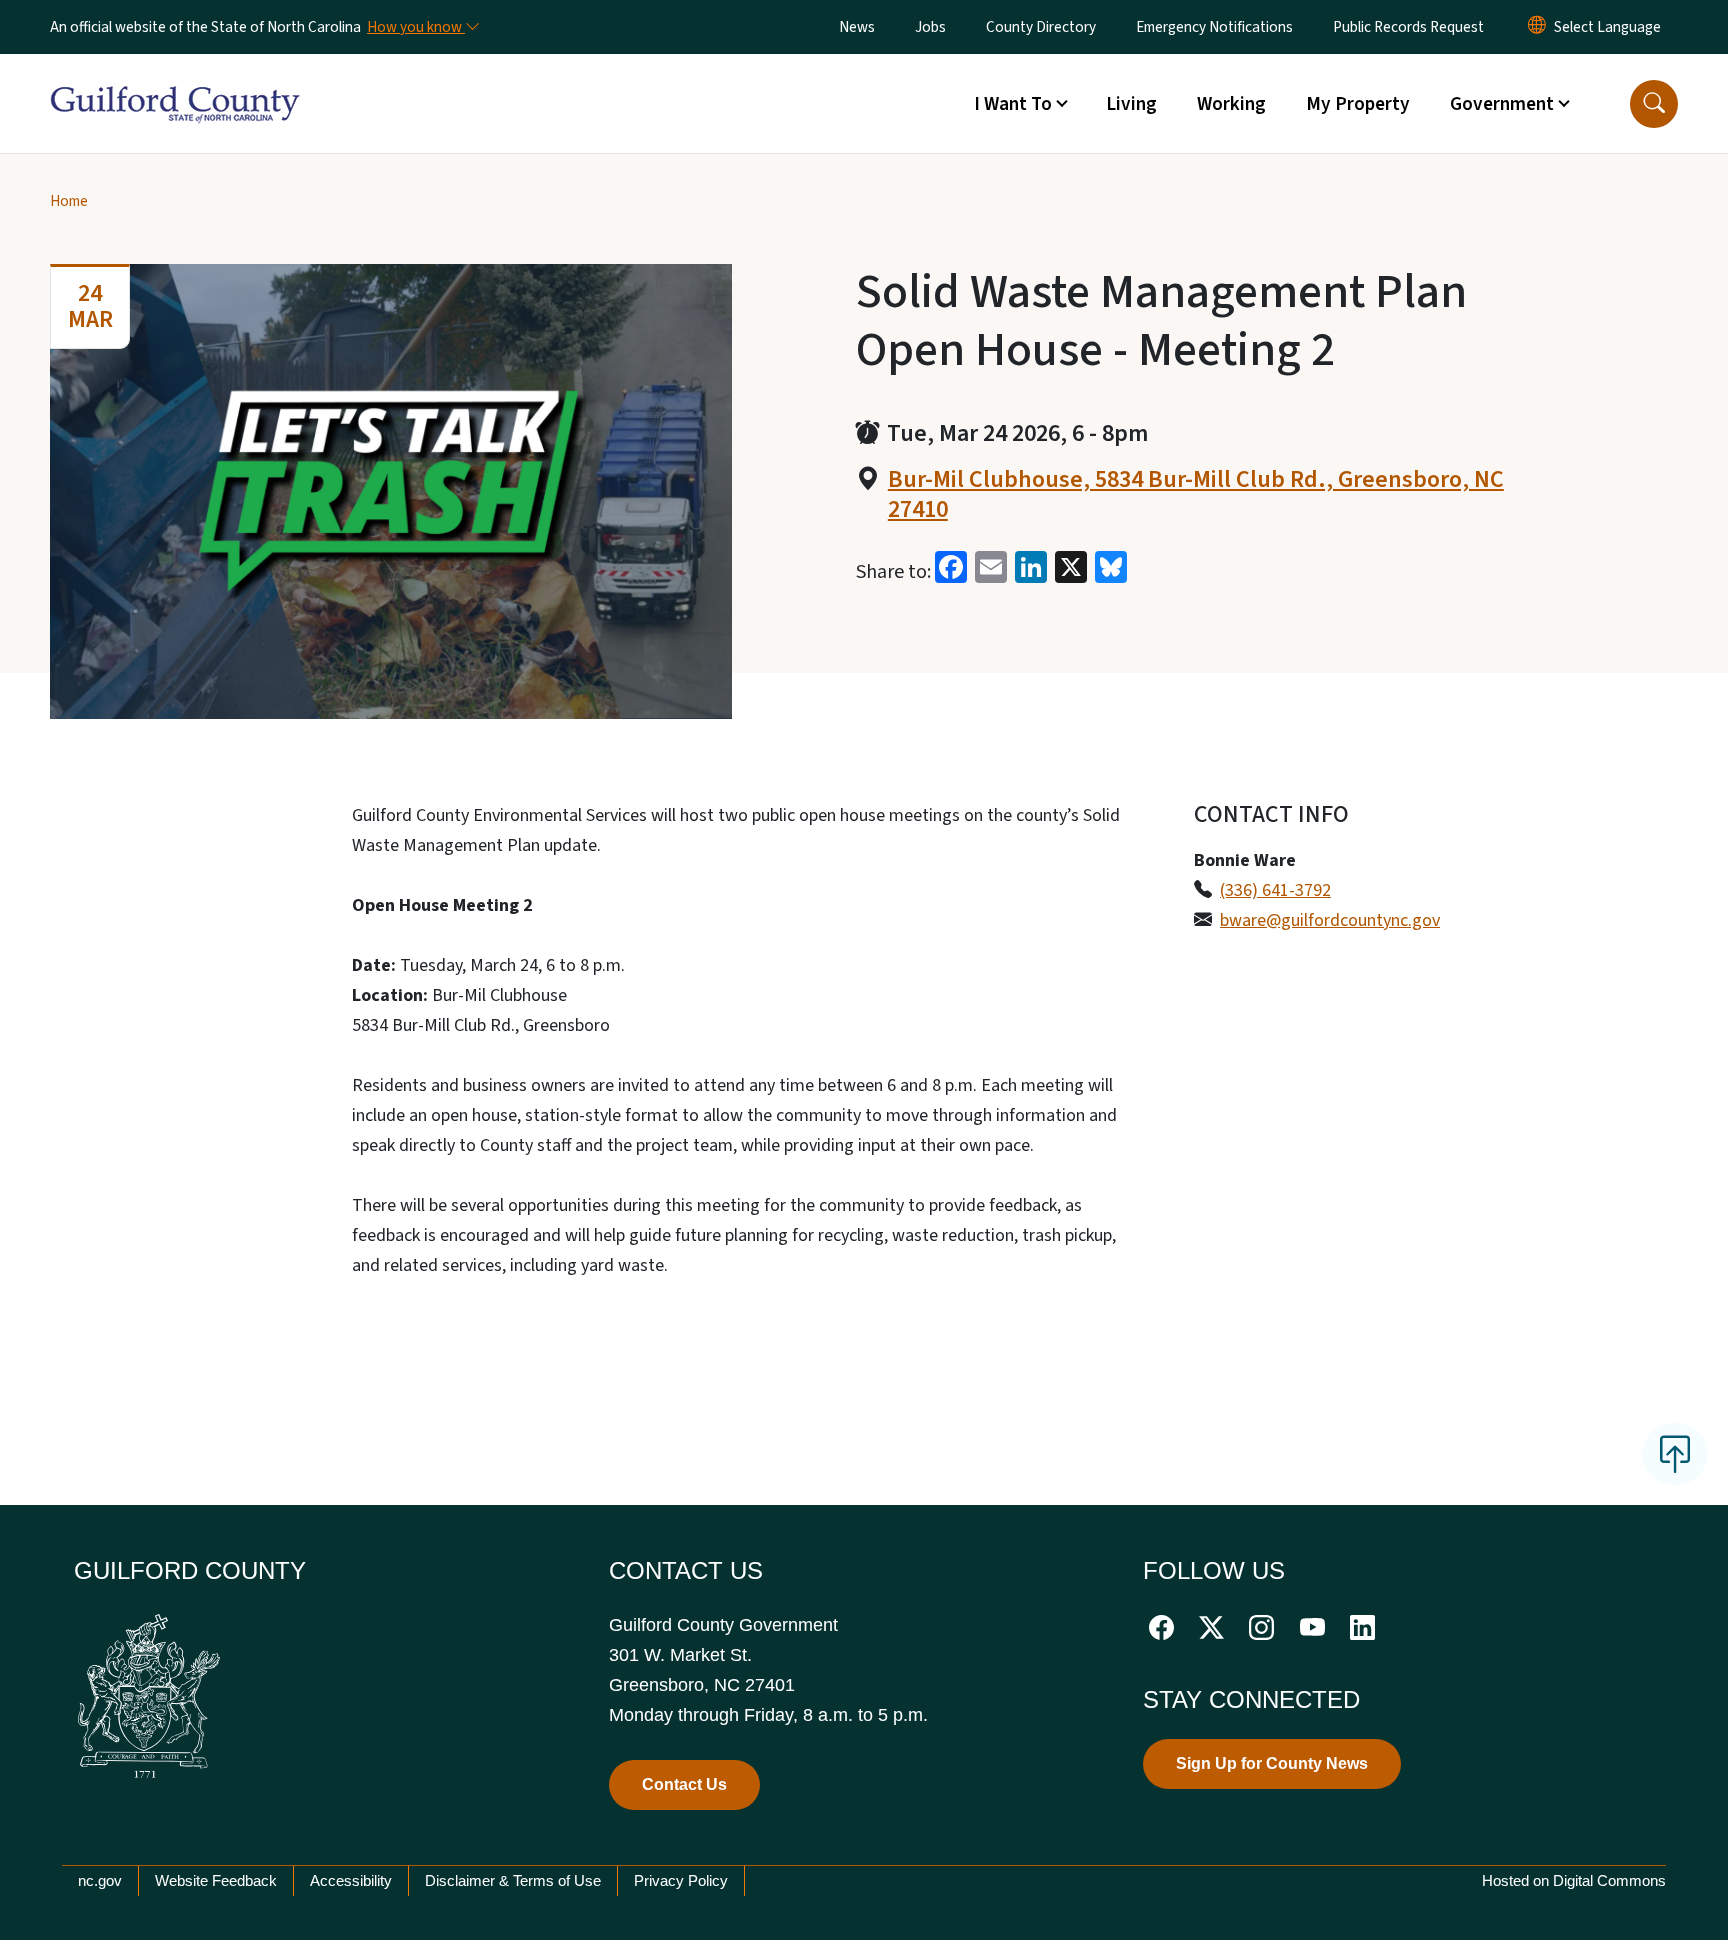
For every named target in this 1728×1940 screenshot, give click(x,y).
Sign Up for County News (1272, 1763)
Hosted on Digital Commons (1574, 1880)
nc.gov (100, 1880)
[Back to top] (1675, 1454)
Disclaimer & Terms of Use (513, 1880)
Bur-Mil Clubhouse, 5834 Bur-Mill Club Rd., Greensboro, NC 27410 (1196, 495)
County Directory (1041, 27)
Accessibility (351, 1880)
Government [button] (1502, 104)
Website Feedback (216, 1880)
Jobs (930, 27)
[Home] (175, 81)
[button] (1654, 104)
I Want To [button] (1013, 104)
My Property (1358, 104)
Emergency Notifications (1214, 27)
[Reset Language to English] (1537, 27)
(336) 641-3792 (1275, 890)
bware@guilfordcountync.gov (1330, 920)
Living (1131, 104)
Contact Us (684, 1784)
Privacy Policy (681, 1880)
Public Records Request (1408, 27)
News (857, 27)
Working (1231, 104)
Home (69, 201)
